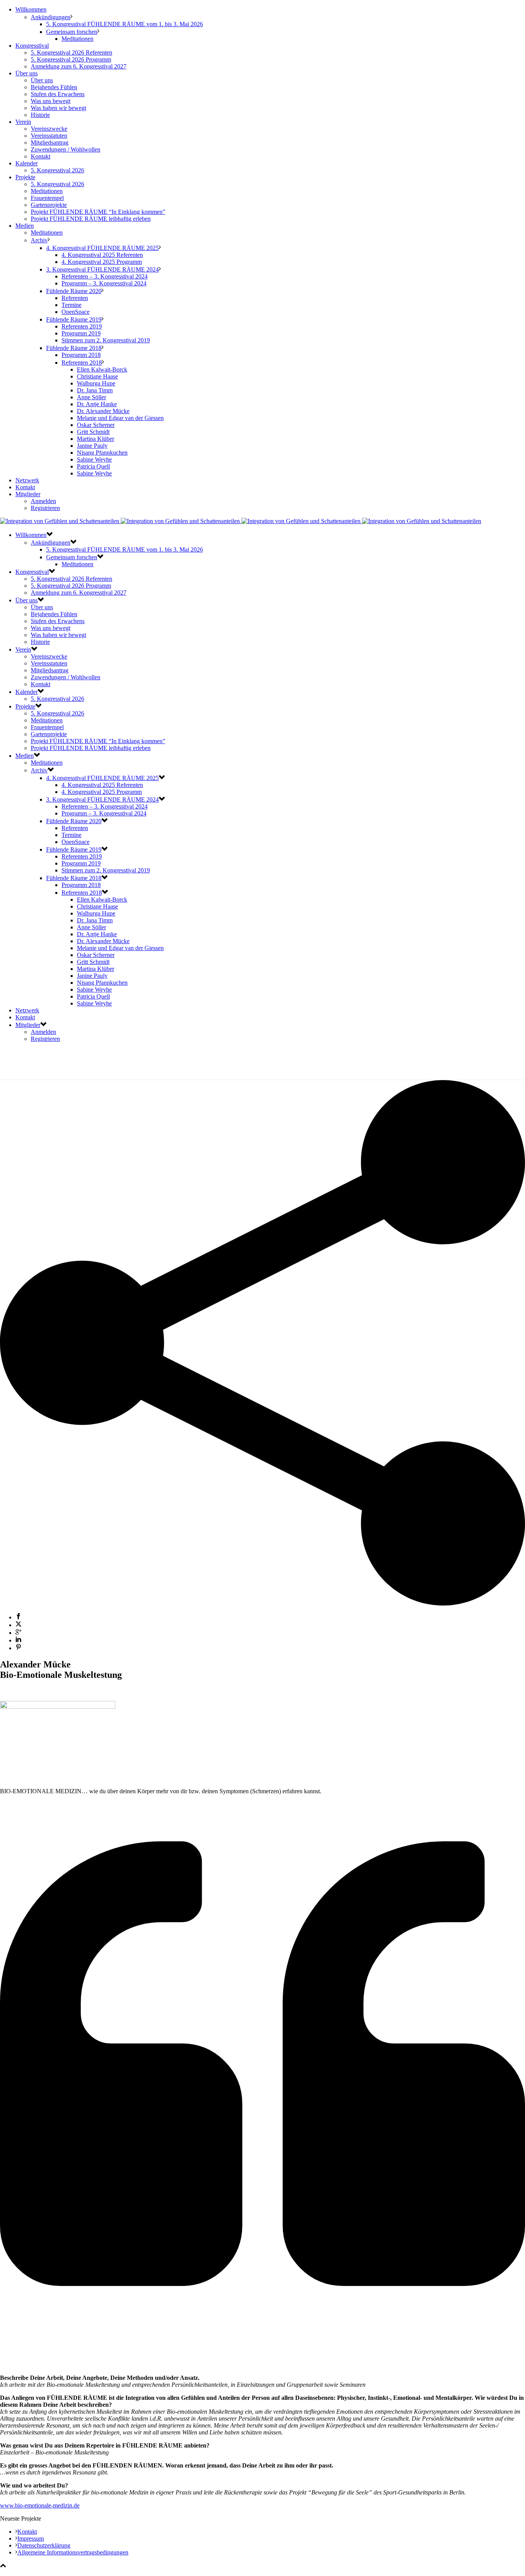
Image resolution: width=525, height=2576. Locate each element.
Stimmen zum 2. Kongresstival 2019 (106, 340)
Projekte (25, 177)
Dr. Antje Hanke (97, 404)
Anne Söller (91, 397)
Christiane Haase (97, 376)
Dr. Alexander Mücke (103, 411)
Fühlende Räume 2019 (74, 319)
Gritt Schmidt (93, 432)
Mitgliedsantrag (50, 143)
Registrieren (45, 508)
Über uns (27, 73)
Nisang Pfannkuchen (102, 453)
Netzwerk (27, 480)
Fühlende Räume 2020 (74, 291)
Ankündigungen (51, 17)
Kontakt (41, 156)
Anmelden (43, 501)
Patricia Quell (93, 466)
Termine (71, 305)
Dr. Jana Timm (95, 390)
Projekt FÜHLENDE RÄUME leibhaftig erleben (91, 219)
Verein (23, 122)
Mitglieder (28, 494)
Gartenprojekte (49, 205)
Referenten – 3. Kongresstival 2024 (105, 276)
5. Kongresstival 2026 (57, 170)
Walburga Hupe (96, 383)
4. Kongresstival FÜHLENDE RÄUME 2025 (102, 248)
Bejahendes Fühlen (54, 87)
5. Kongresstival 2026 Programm (71, 59)
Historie (40, 115)
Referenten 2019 (82, 326)
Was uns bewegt (51, 101)
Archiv (39, 240)
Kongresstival (32, 46)
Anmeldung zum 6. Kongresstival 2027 (79, 66)
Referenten (75, 298)
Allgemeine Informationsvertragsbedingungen (73, 2552)
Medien (25, 226)
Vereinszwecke (49, 129)
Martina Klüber (96, 439)
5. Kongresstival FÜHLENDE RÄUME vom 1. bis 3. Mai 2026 (125, 24)
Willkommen (31, 9)
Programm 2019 (81, 333)
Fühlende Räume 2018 (74, 348)
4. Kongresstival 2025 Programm (102, 262)
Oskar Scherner (96, 425)
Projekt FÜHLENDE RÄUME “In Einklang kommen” (98, 212)
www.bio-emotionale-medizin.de (40, 2505)
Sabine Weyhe (94, 459)
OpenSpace (76, 312)
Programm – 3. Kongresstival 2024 (104, 283)
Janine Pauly (92, 446)
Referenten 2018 (82, 363)
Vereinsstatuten (49, 136)
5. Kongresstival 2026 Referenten (71, 53)
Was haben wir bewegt (58, 108)
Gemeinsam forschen (72, 32)
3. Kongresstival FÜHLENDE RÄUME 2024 (102, 269)
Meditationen (77, 39)
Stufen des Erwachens (58, 94)
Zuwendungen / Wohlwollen (66, 149)
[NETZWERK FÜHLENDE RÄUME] (241, 521)
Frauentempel (47, 198)
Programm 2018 (81, 355)
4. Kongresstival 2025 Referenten (102, 255)
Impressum (31, 2538)
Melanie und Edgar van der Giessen (120, 418)
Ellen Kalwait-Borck (102, 369)
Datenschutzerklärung (44, 2545)
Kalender (27, 163)
